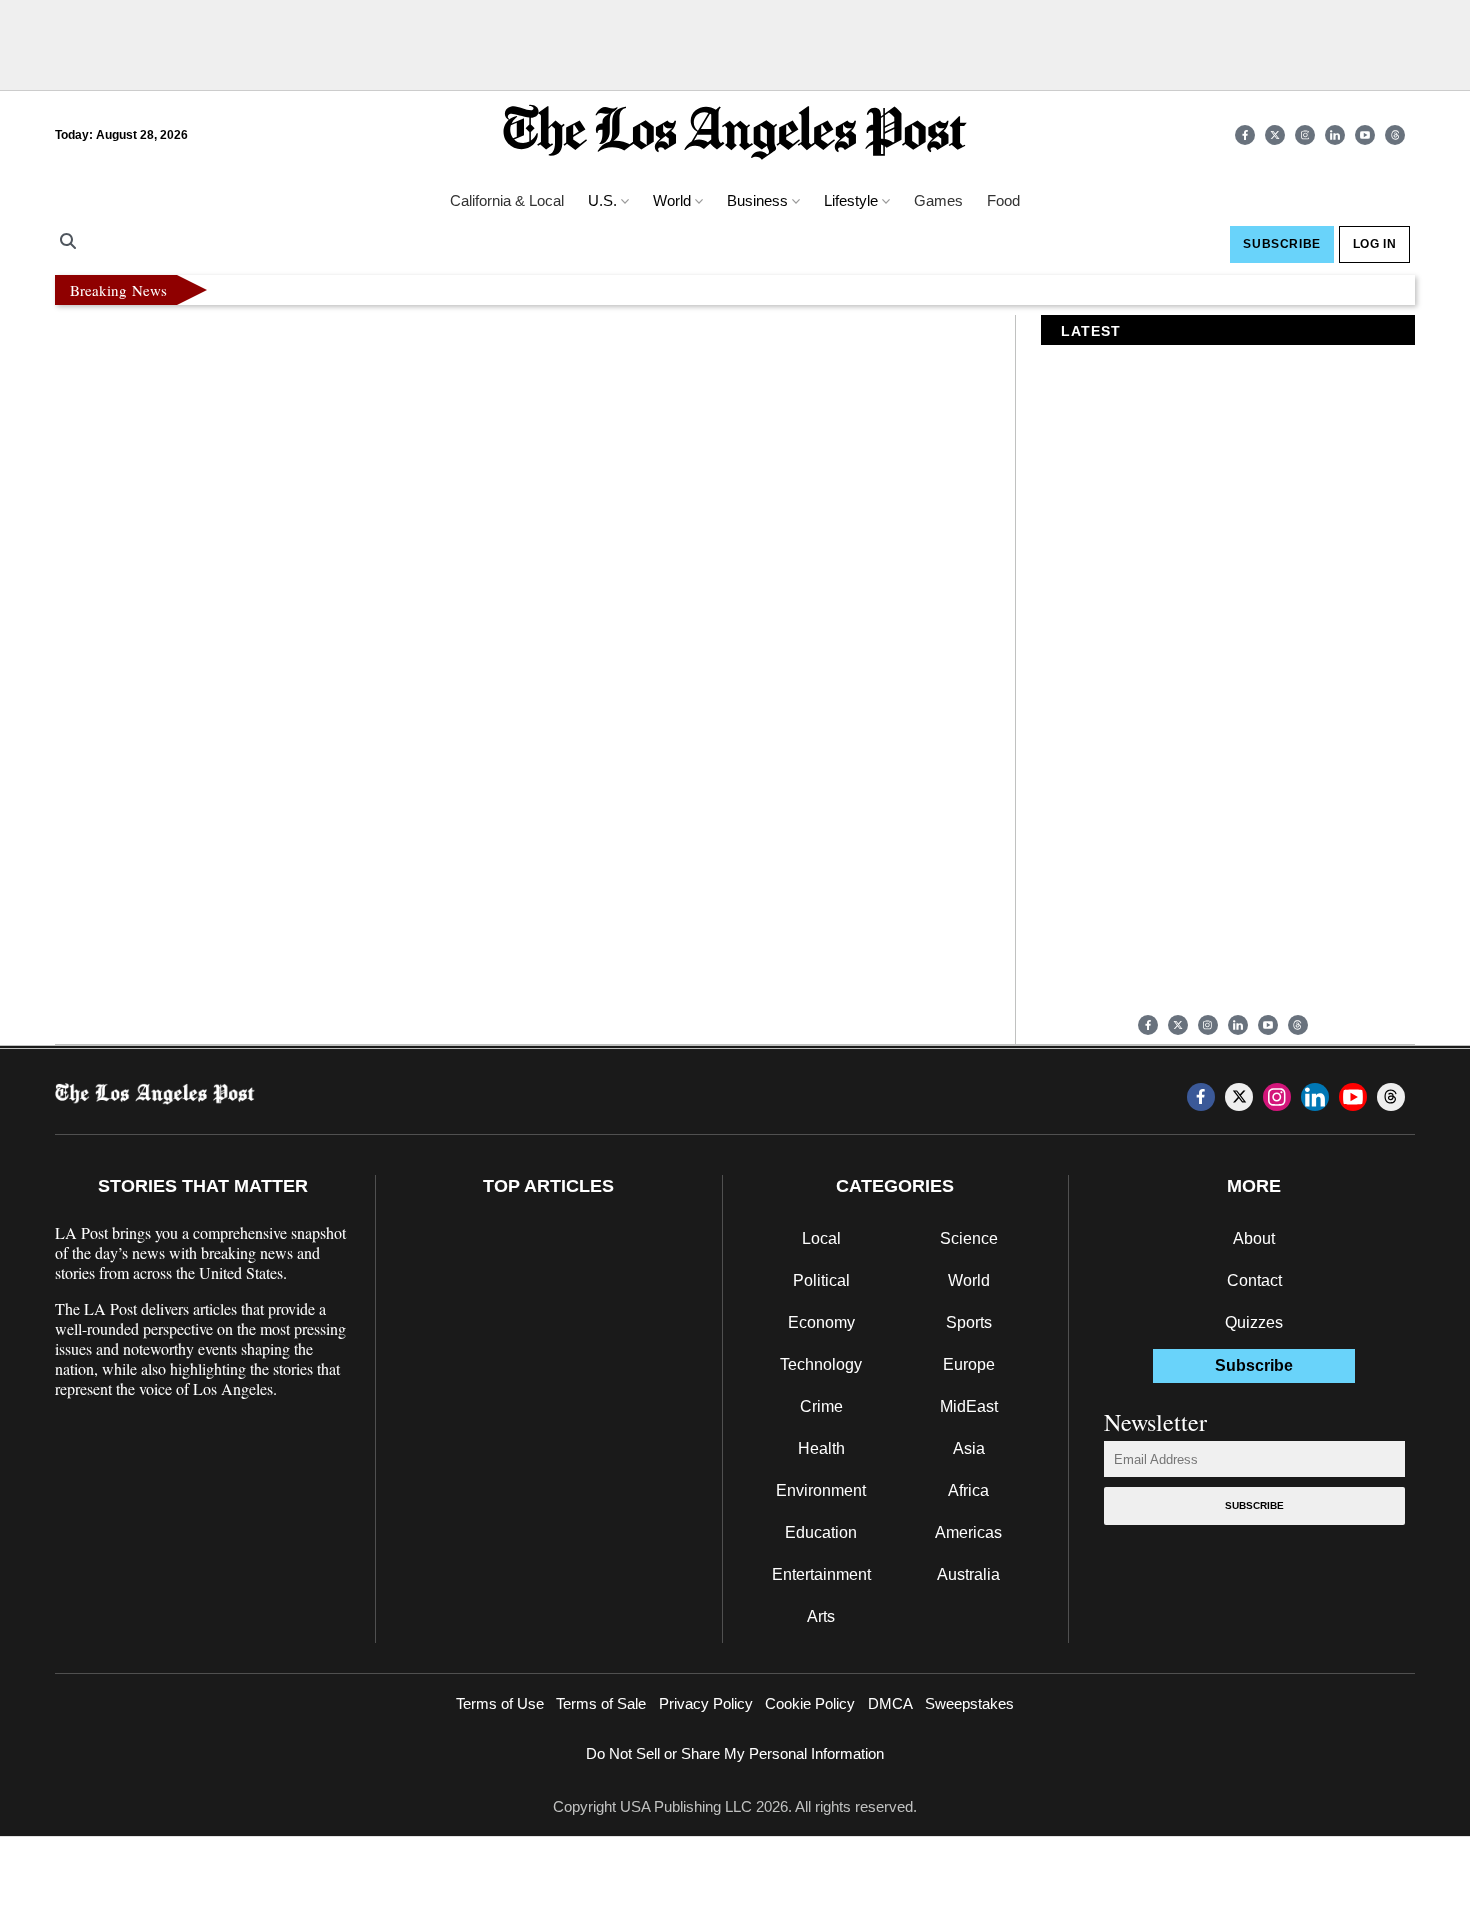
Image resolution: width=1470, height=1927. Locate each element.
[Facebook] (1245, 135)
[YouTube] (1365, 135)
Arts (821, 1616)
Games (938, 200)
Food (1003, 200)
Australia (968, 1574)
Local (821, 1238)
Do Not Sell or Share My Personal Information (735, 1753)
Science (969, 1238)
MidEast (969, 1406)
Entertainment (821, 1574)
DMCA (890, 1703)
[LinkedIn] (1335, 135)
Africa (968, 1490)
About (1254, 1238)
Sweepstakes (969, 1703)
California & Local (507, 200)
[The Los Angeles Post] (735, 134)
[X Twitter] (1275, 135)
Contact (1254, 1280)
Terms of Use (500, 1703)
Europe (969, 1364)
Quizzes (1254, 1322)
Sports (969, 1322)
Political (821, 1280)
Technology (821, 1364)
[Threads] (1395, 135)
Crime (821, 1406)
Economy (821, 1322)
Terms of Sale (601, 1703)
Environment (821, 1490)
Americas (968, 1532)
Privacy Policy (706, 1703)
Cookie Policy (810, 1703)
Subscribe (1254, 1505)
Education (821, 1532)
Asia (969, 1448)
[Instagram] (1305, 135)
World (969, 1280)
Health (821, 1448)
